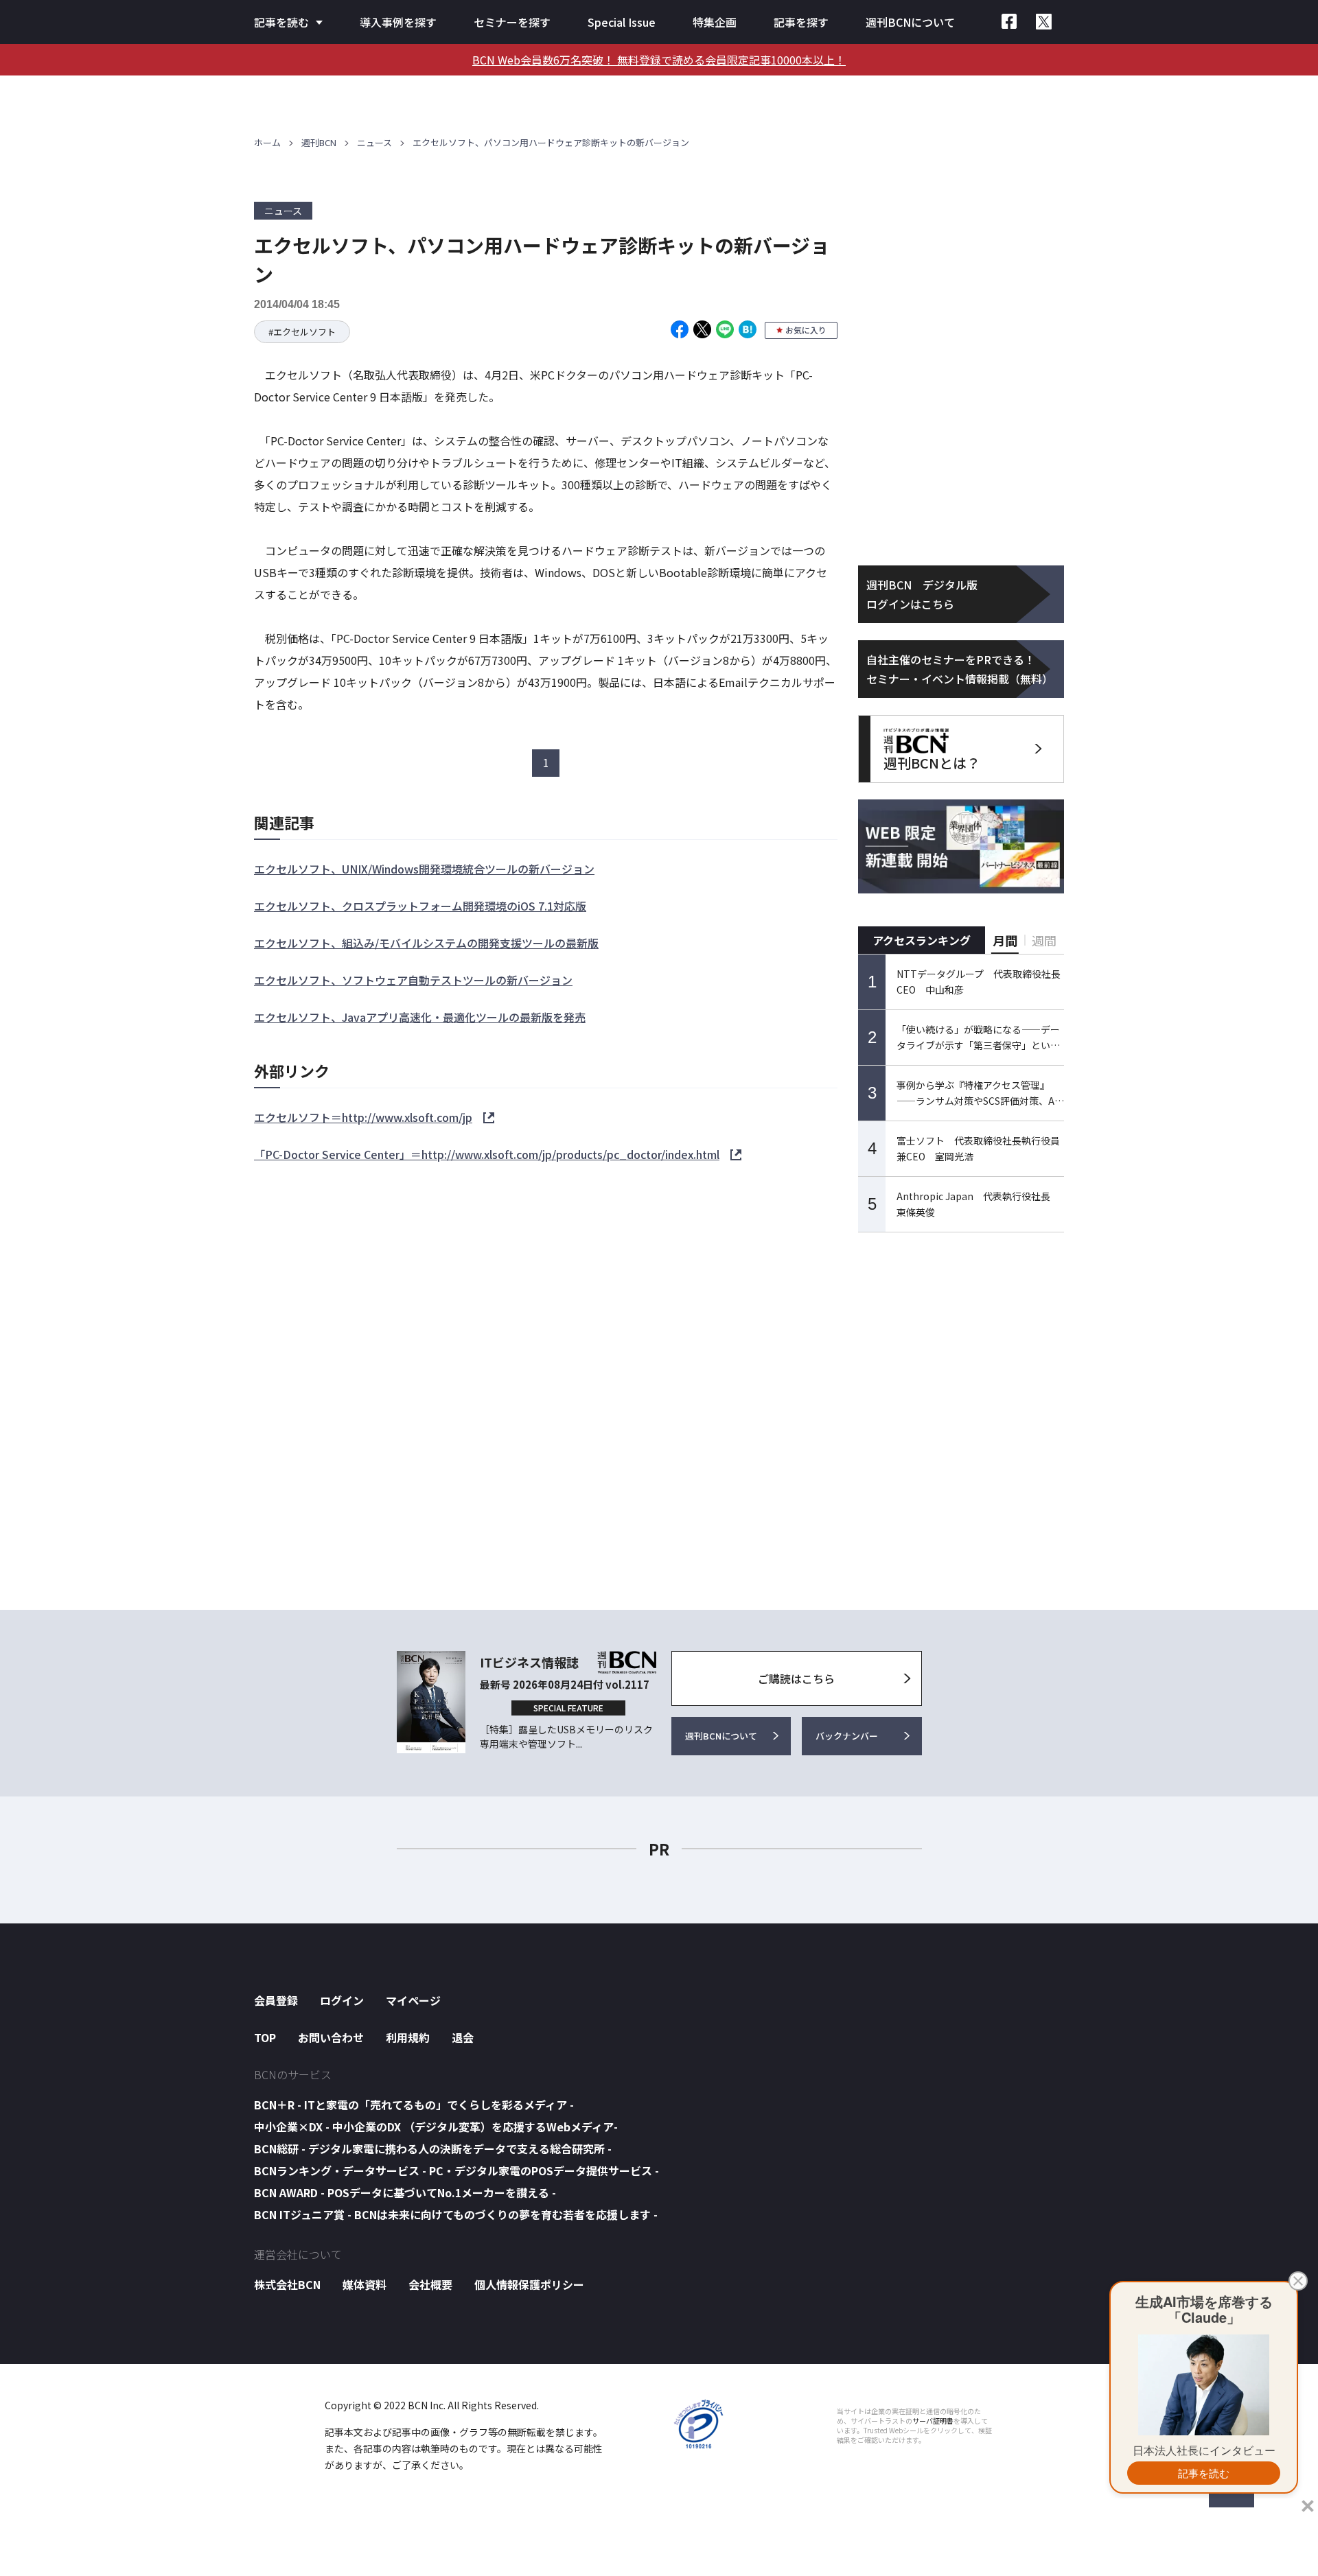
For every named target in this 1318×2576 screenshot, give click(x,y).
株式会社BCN (287, 2284)
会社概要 (430, 2284)
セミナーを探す (512, 22)
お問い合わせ (331, 2037)
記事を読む (281, 22)
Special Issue (622, 22)
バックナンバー (847, 1736)
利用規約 (408, 2037)
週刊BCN (319, 142)
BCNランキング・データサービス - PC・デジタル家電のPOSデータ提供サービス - (456, 2170)
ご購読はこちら (796, 1678)
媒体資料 (365, 2284)
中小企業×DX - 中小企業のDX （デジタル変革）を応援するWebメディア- (436, 2127)
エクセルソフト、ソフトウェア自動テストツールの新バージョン (413, 980)
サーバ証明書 (933, 2421)
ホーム (267, 142)
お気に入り (806, 330)
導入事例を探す (398, 22)
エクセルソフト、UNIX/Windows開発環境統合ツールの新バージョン (424, 869)
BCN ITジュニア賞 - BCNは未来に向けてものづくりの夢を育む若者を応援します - (456, 2214)
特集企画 (715, 22)
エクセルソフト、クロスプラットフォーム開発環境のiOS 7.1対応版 (420, 906)
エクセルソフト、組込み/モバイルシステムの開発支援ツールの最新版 (426, 943)
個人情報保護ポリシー (529, 2284)
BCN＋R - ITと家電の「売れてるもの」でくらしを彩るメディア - (414, 2105)
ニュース (374, 142)
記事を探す (801, 22)
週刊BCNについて (910, 22)
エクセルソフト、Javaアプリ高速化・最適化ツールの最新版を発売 (420, 1017)
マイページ (413, 2000)
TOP (265, 2037)
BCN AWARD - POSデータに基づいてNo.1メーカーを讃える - (405, 2192)
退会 (463, 2037)
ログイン (342, 2000)
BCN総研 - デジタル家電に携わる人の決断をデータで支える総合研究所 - (433, 2148)
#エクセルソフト (302, 332)
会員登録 (276, 2000)
